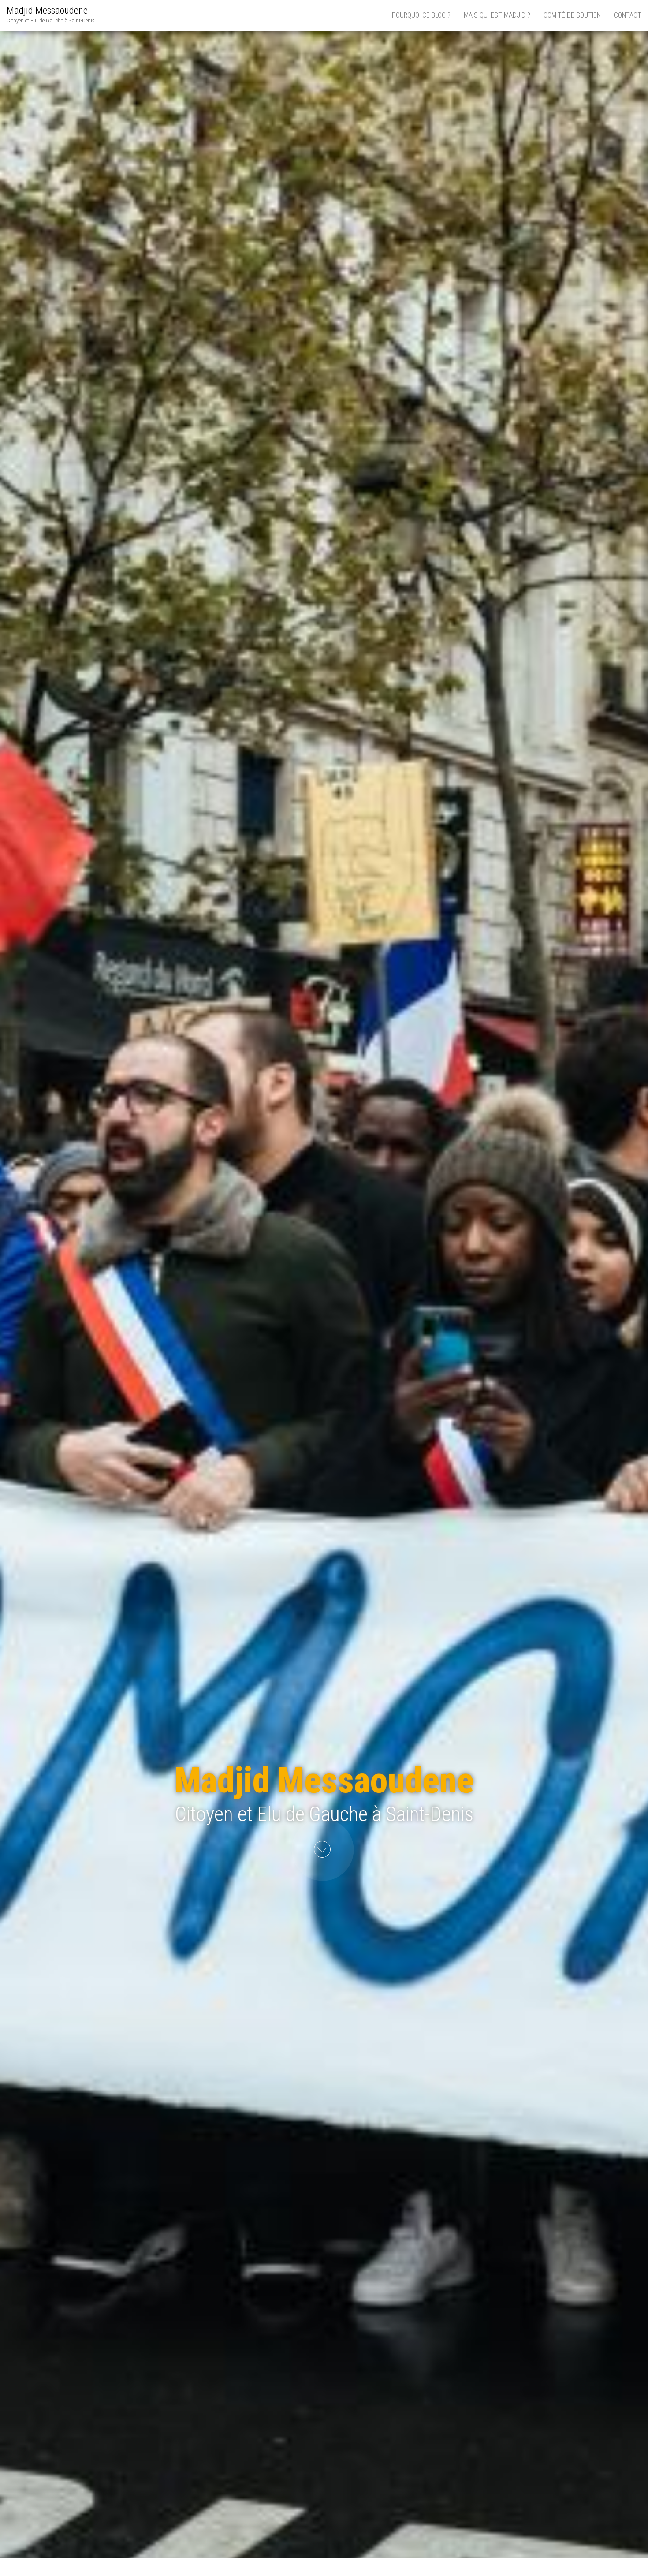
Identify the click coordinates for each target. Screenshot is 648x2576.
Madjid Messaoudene (47, 10)
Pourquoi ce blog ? (421, 15)
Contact (628, 15)
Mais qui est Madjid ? (497, 15)
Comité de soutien (572, 15)
